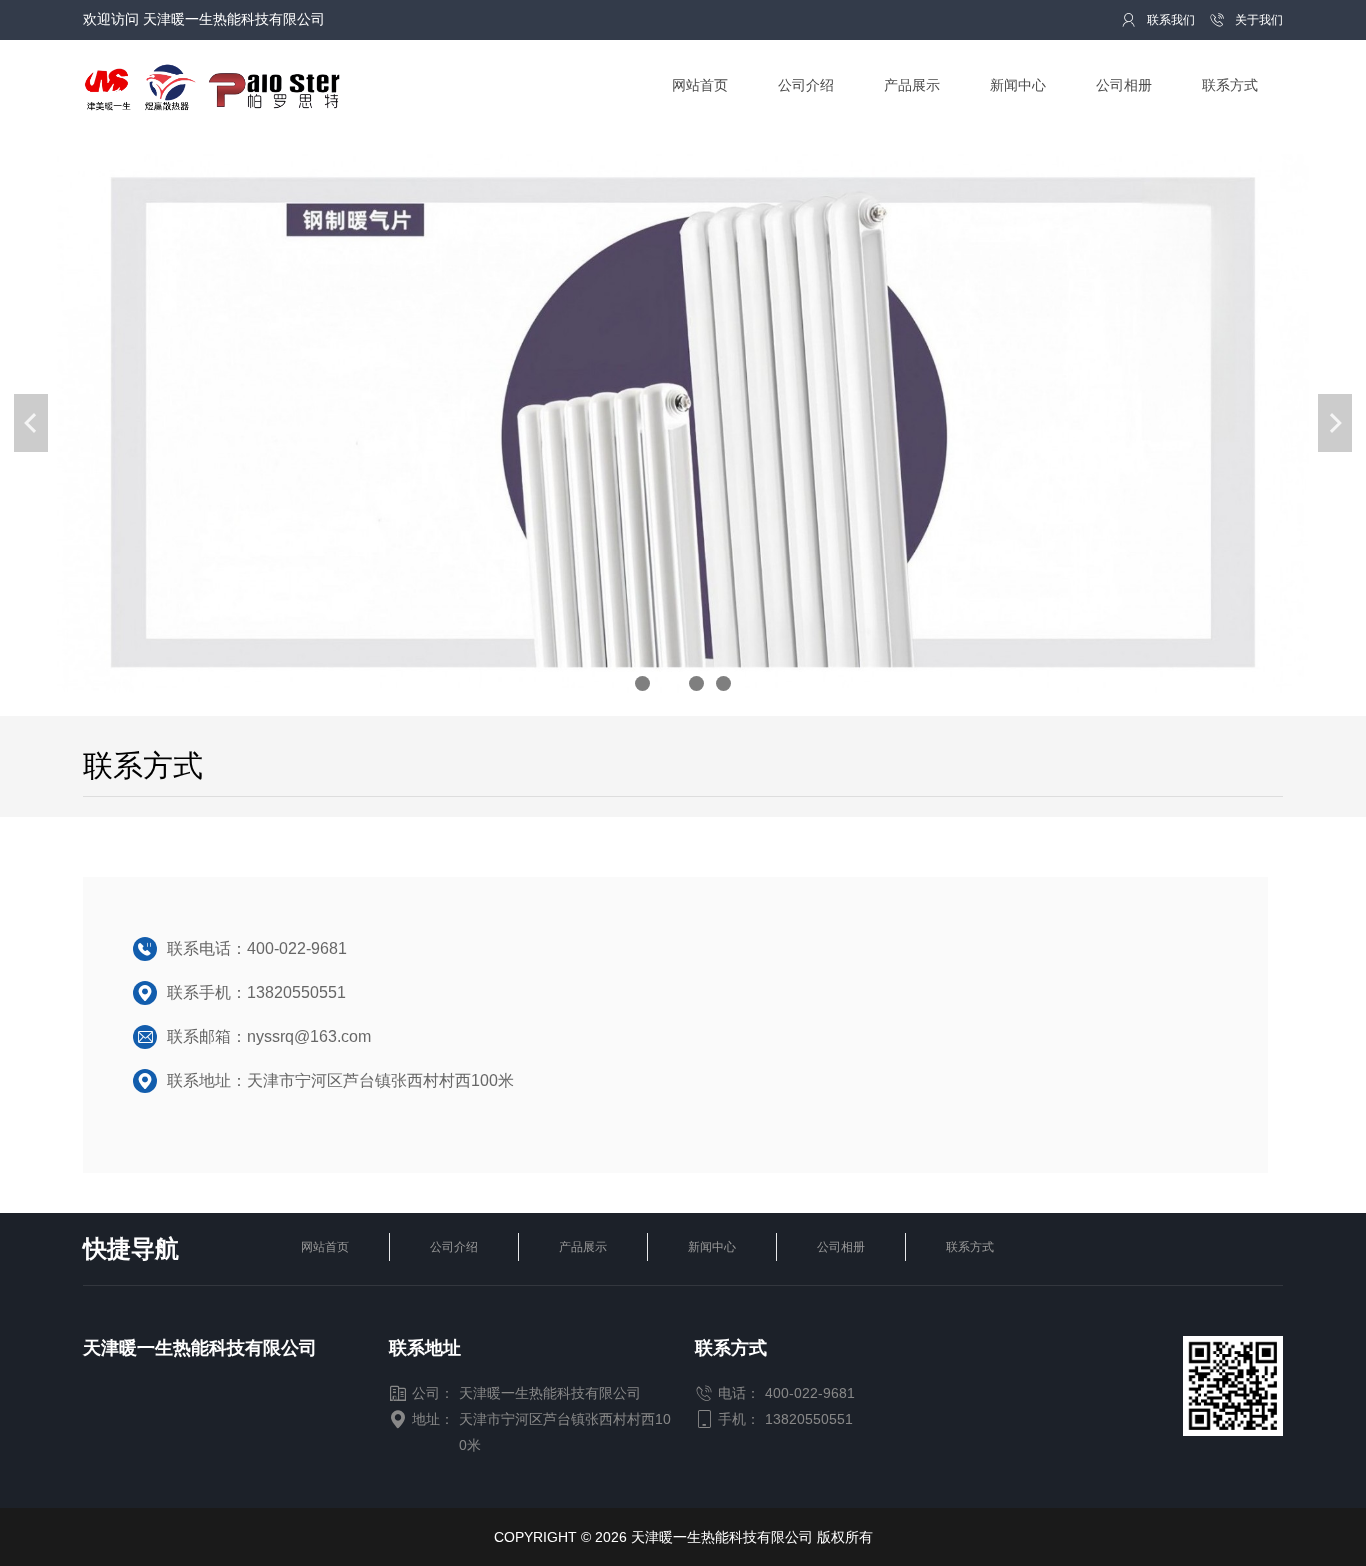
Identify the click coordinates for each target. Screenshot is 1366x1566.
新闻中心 (712, 1247)
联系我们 (1158, 20)
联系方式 (970, 1247)
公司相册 (841, 1247)
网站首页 (325, 1247)
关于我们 (1246, 20)
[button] (642, 683)
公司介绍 (454, 1247)
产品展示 (583, 1247)
